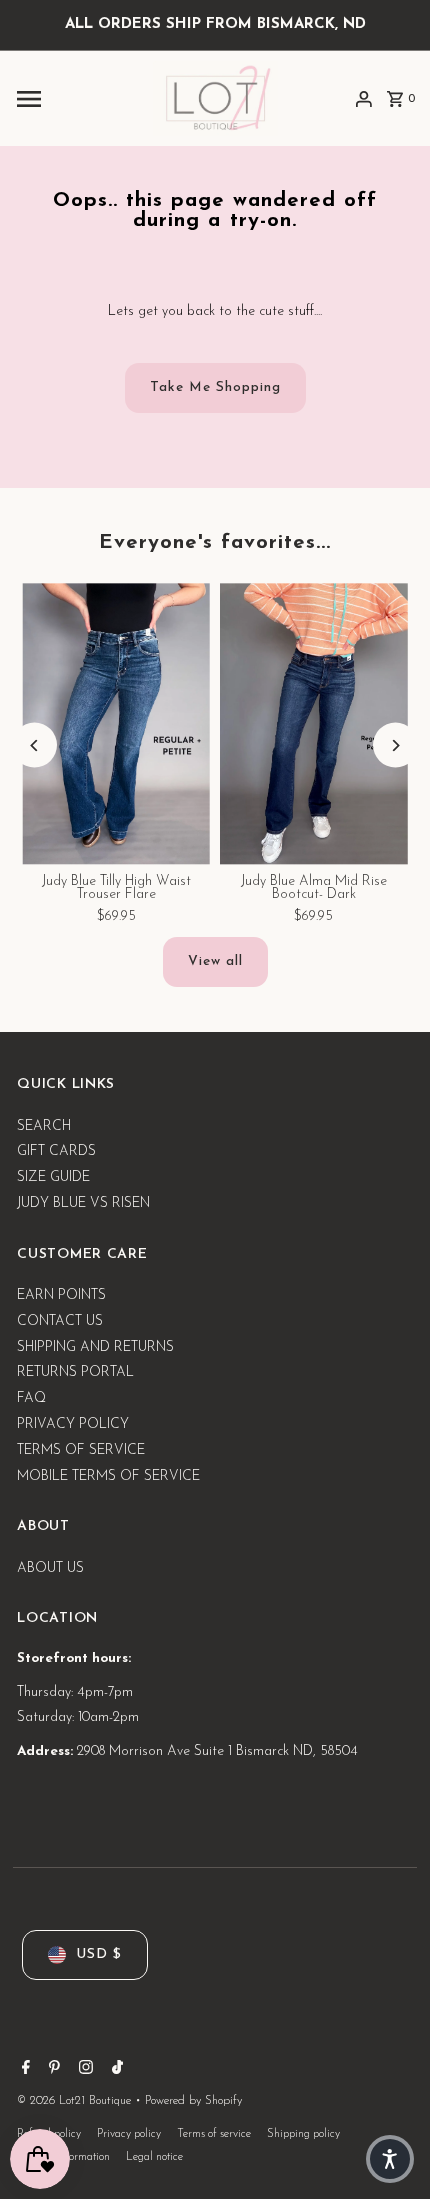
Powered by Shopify (193, 2101)
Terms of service (214, 2134)
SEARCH (44, 1126)
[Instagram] (83, 2071)
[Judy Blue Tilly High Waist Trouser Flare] (116, 723)
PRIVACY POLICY (73, 1424)
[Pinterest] (52, 2071)
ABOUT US (50, 1568)
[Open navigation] (78, 99)
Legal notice (154, 2157)
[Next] (395, 745)
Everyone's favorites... (214, 543)
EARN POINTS (61, 1295)
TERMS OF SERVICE (81, 1450)
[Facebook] (23, 2071)
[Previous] (34, 745)
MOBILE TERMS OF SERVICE (108, 1476)
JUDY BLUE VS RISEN (83, 1203)
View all (215, 961)
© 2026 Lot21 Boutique (76, 2101)
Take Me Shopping (215, 387)
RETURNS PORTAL (75, 1372)
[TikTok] (115, 2071)
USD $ (99, 1954)
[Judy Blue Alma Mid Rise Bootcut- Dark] (314, 723)
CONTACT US (60, 1321)
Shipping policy (303, 2134)
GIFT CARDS (56, 1151)
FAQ (31, 1398)
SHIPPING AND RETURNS (95, 1347)
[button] (390, 2159)
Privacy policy (129, 2134)
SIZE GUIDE (53, 1177)
